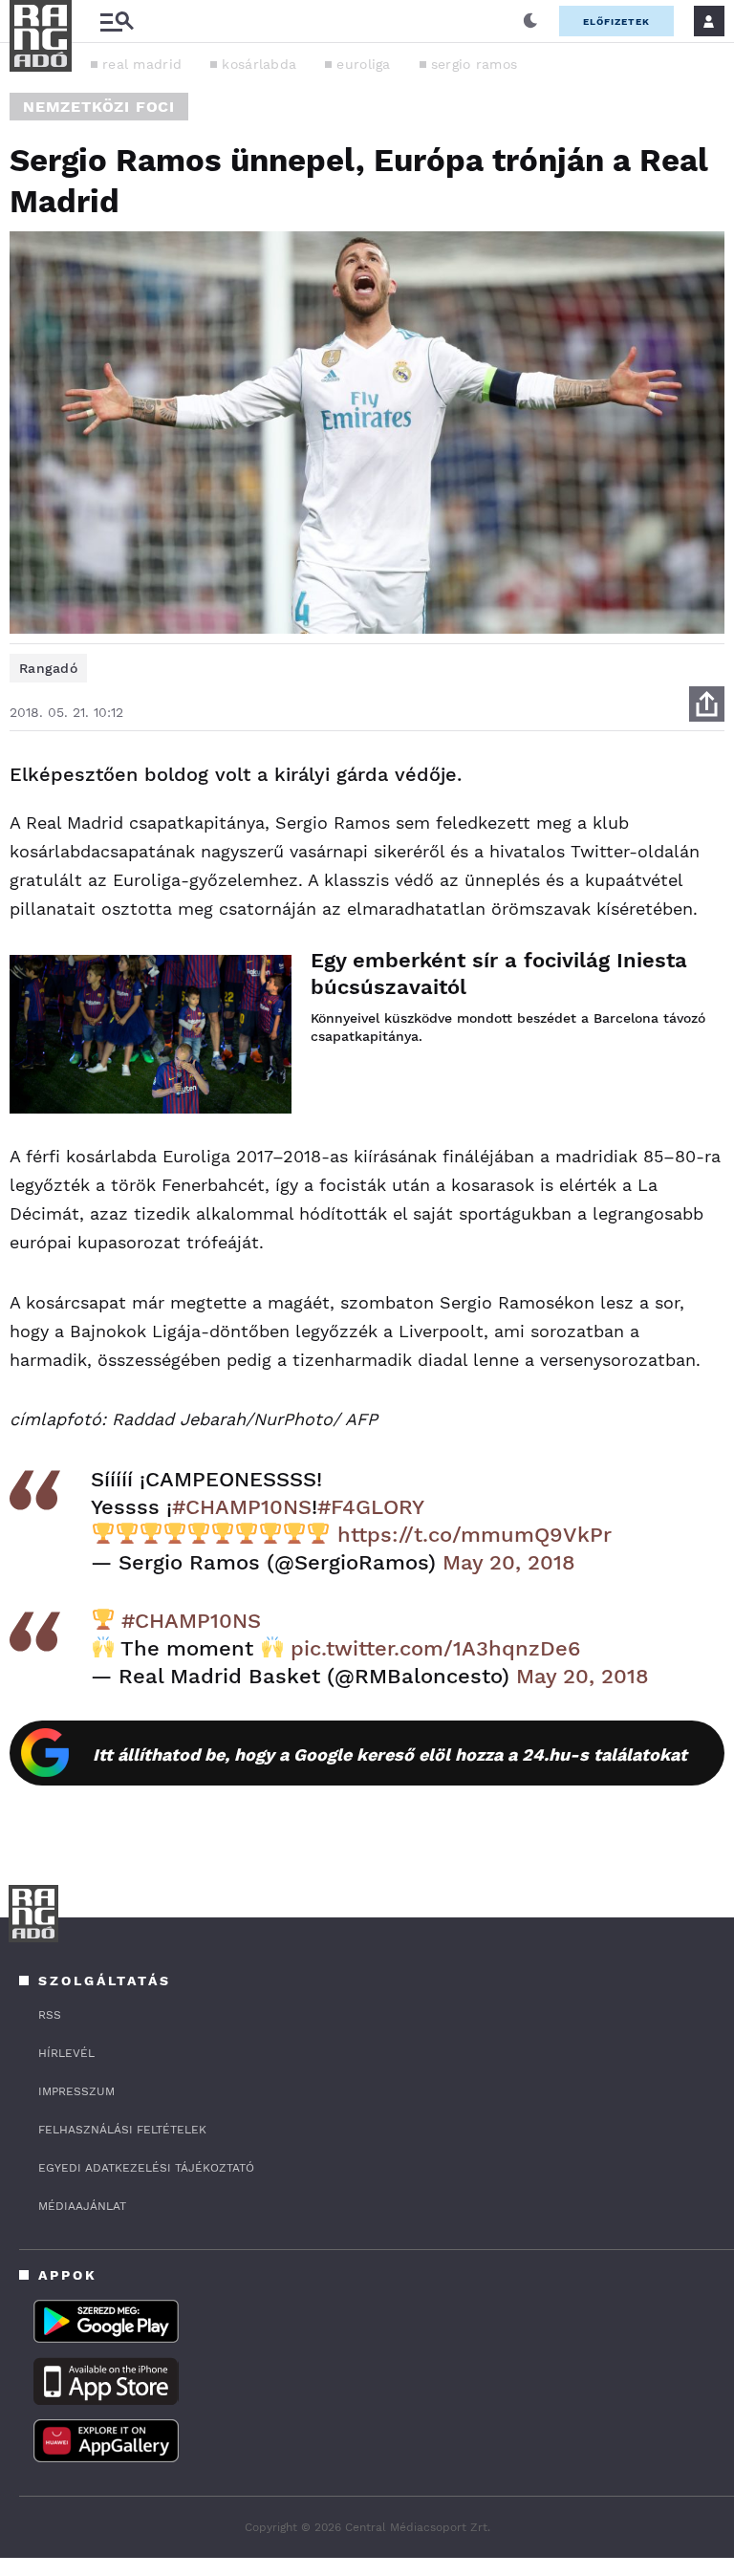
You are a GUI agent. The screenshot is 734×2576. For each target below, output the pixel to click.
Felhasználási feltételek (122, 2130)
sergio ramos (475, 64)
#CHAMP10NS (242, 1507)
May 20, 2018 (509, 1562)
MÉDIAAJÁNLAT (82, 2206)
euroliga (363, 64)
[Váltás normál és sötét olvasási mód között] (530, 21)
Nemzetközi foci (99, 107)
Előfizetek (616, 22)
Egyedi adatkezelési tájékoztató (146, 2168)
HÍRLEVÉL (66, 2053)
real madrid (142, 64)
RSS (50, 2015)
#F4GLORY (371, 1507)
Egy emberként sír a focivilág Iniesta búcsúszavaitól (499, 974)
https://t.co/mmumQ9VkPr (475, 1535)
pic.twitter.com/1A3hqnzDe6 (435, 1648)
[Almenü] (117, 22)
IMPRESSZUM (76, 2091)
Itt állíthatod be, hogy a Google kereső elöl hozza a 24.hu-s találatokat (390, 1754)
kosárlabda (259, 64)
